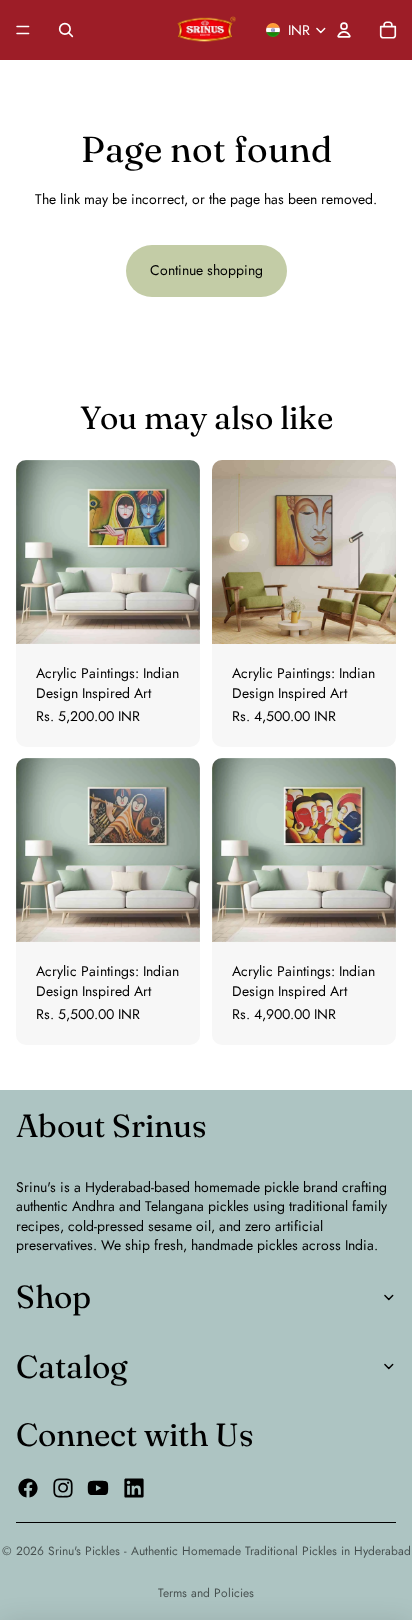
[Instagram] (63, 1488)
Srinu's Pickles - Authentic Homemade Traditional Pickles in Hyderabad (229, 1551)
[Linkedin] (134, 1488)
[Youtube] (98, 1488)
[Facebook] (28, 1488)
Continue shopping (206, 270)
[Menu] (23, 30)
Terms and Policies (206, 1593)
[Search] (66, 30)
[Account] (344, 30)
